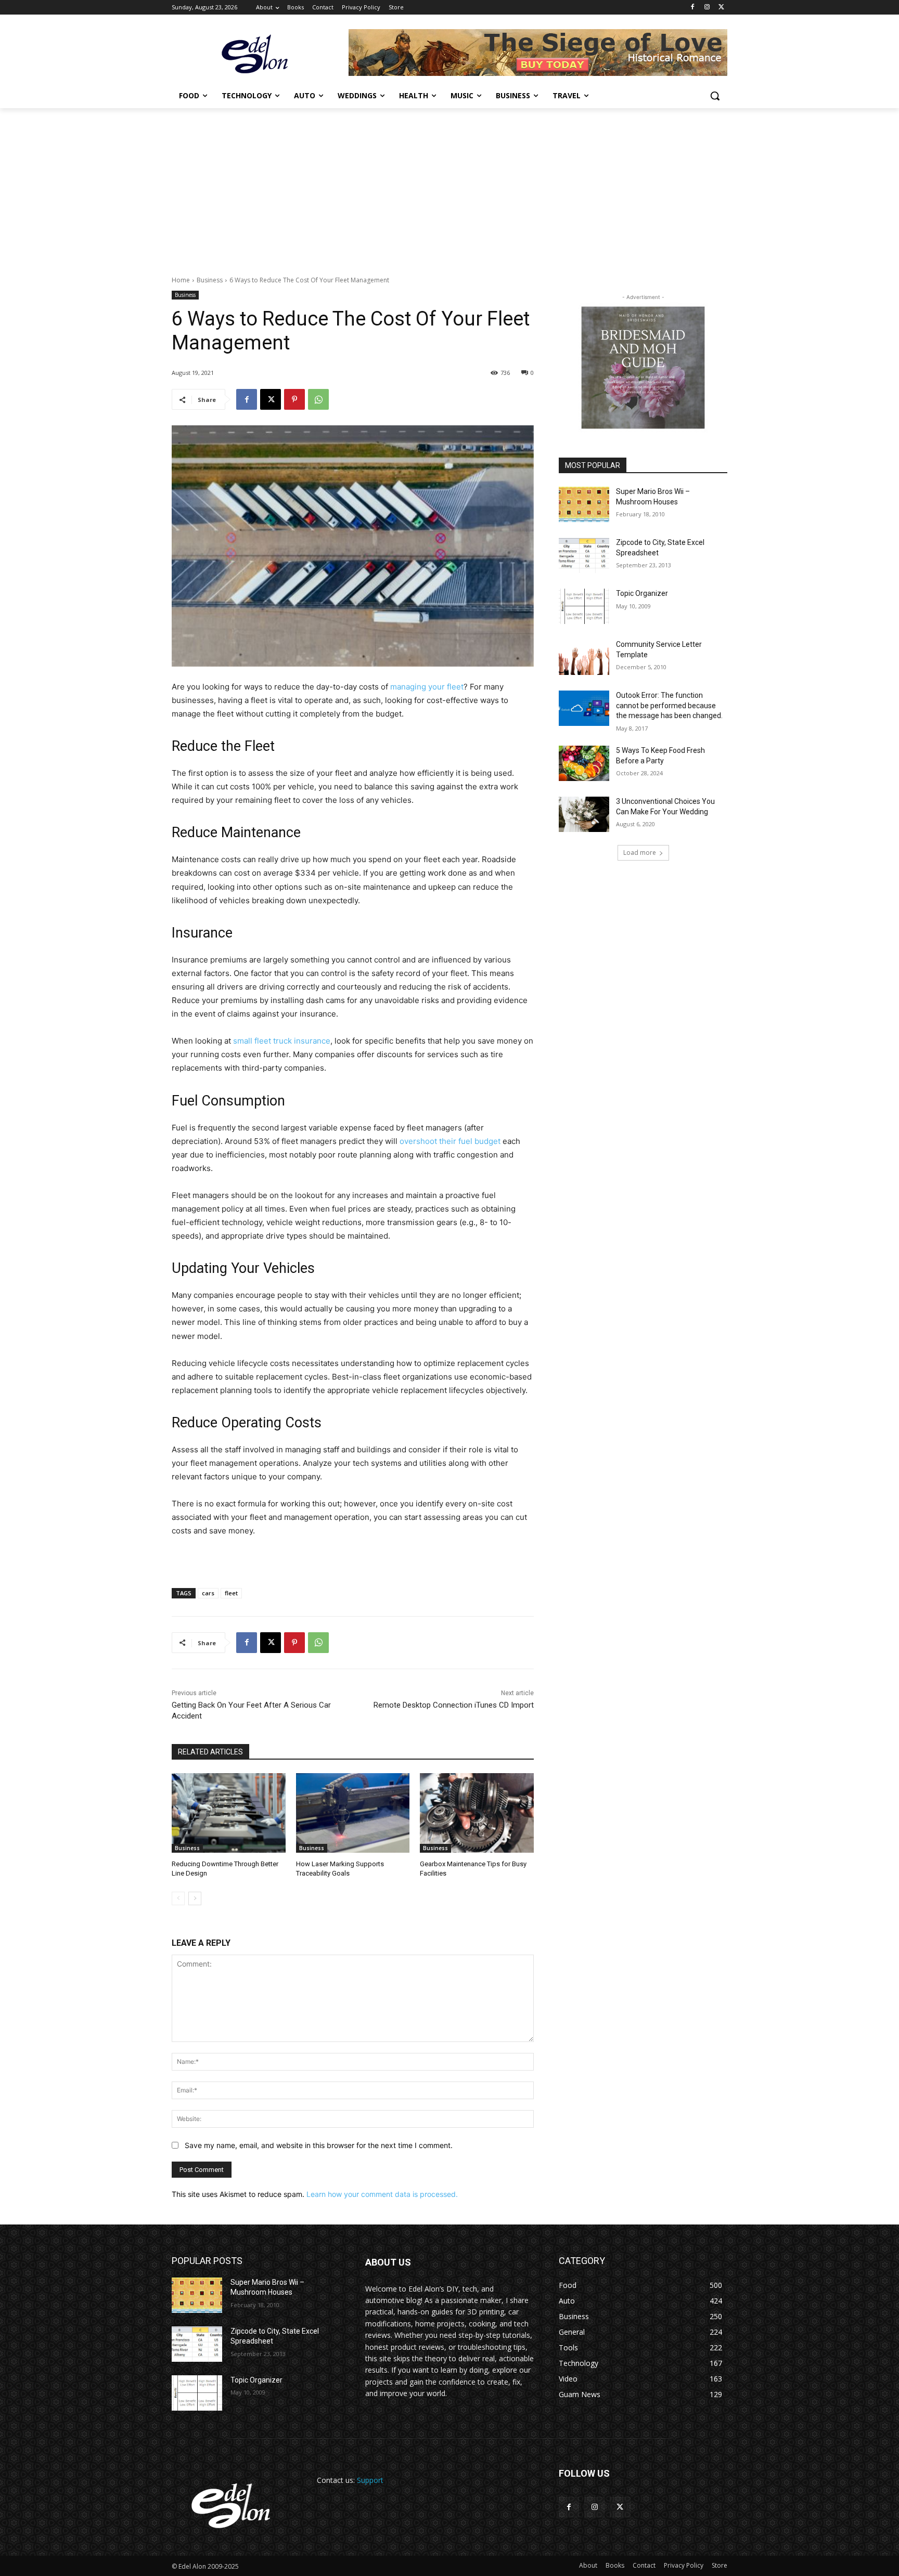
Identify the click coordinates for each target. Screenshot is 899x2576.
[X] (721, 8)
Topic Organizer (642, 593)
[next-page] (195, 1898)
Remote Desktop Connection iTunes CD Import (454, 1705)
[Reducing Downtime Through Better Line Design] (229, 1813)
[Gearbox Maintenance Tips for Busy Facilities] (477, 1813)
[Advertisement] (449, 186)
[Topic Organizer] (584, 606)
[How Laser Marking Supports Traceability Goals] (353, 1813)
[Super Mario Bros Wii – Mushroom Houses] (584, 504)
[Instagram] (707, 8)
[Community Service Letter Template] (584, 657)
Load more (640, 853)
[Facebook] (693, 8)
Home (181, 280)
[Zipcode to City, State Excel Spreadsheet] (584, 555)
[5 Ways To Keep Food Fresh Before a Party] (584, 763)
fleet (231, 1593)
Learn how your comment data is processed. (382, 2194)
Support (370, 2480)
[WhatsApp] (318, 399)
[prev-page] (178, 1898)
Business (210, 280)
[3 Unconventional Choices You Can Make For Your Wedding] (584, 814)
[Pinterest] (294, 399)
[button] (715, 96)
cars (208, 1593)
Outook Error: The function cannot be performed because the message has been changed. (669, 705)
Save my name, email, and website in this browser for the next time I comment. (319, 2145)
